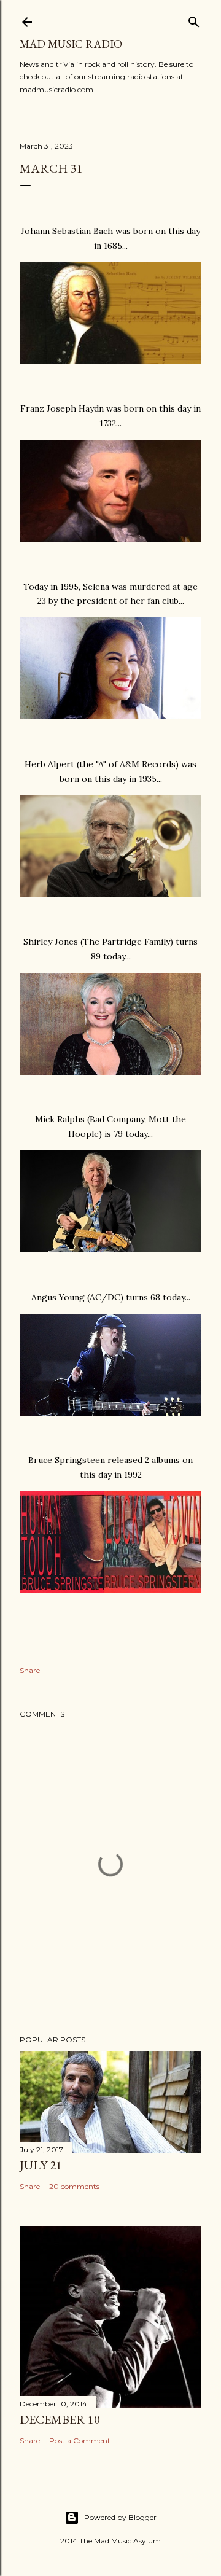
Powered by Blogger (120, 2517)
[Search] (194, 19)
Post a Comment (80, 2441)
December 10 (60, 2419)
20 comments (74, 2186)
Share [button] (30, 1670)
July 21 (41, 2165)
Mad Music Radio (71, 44)
